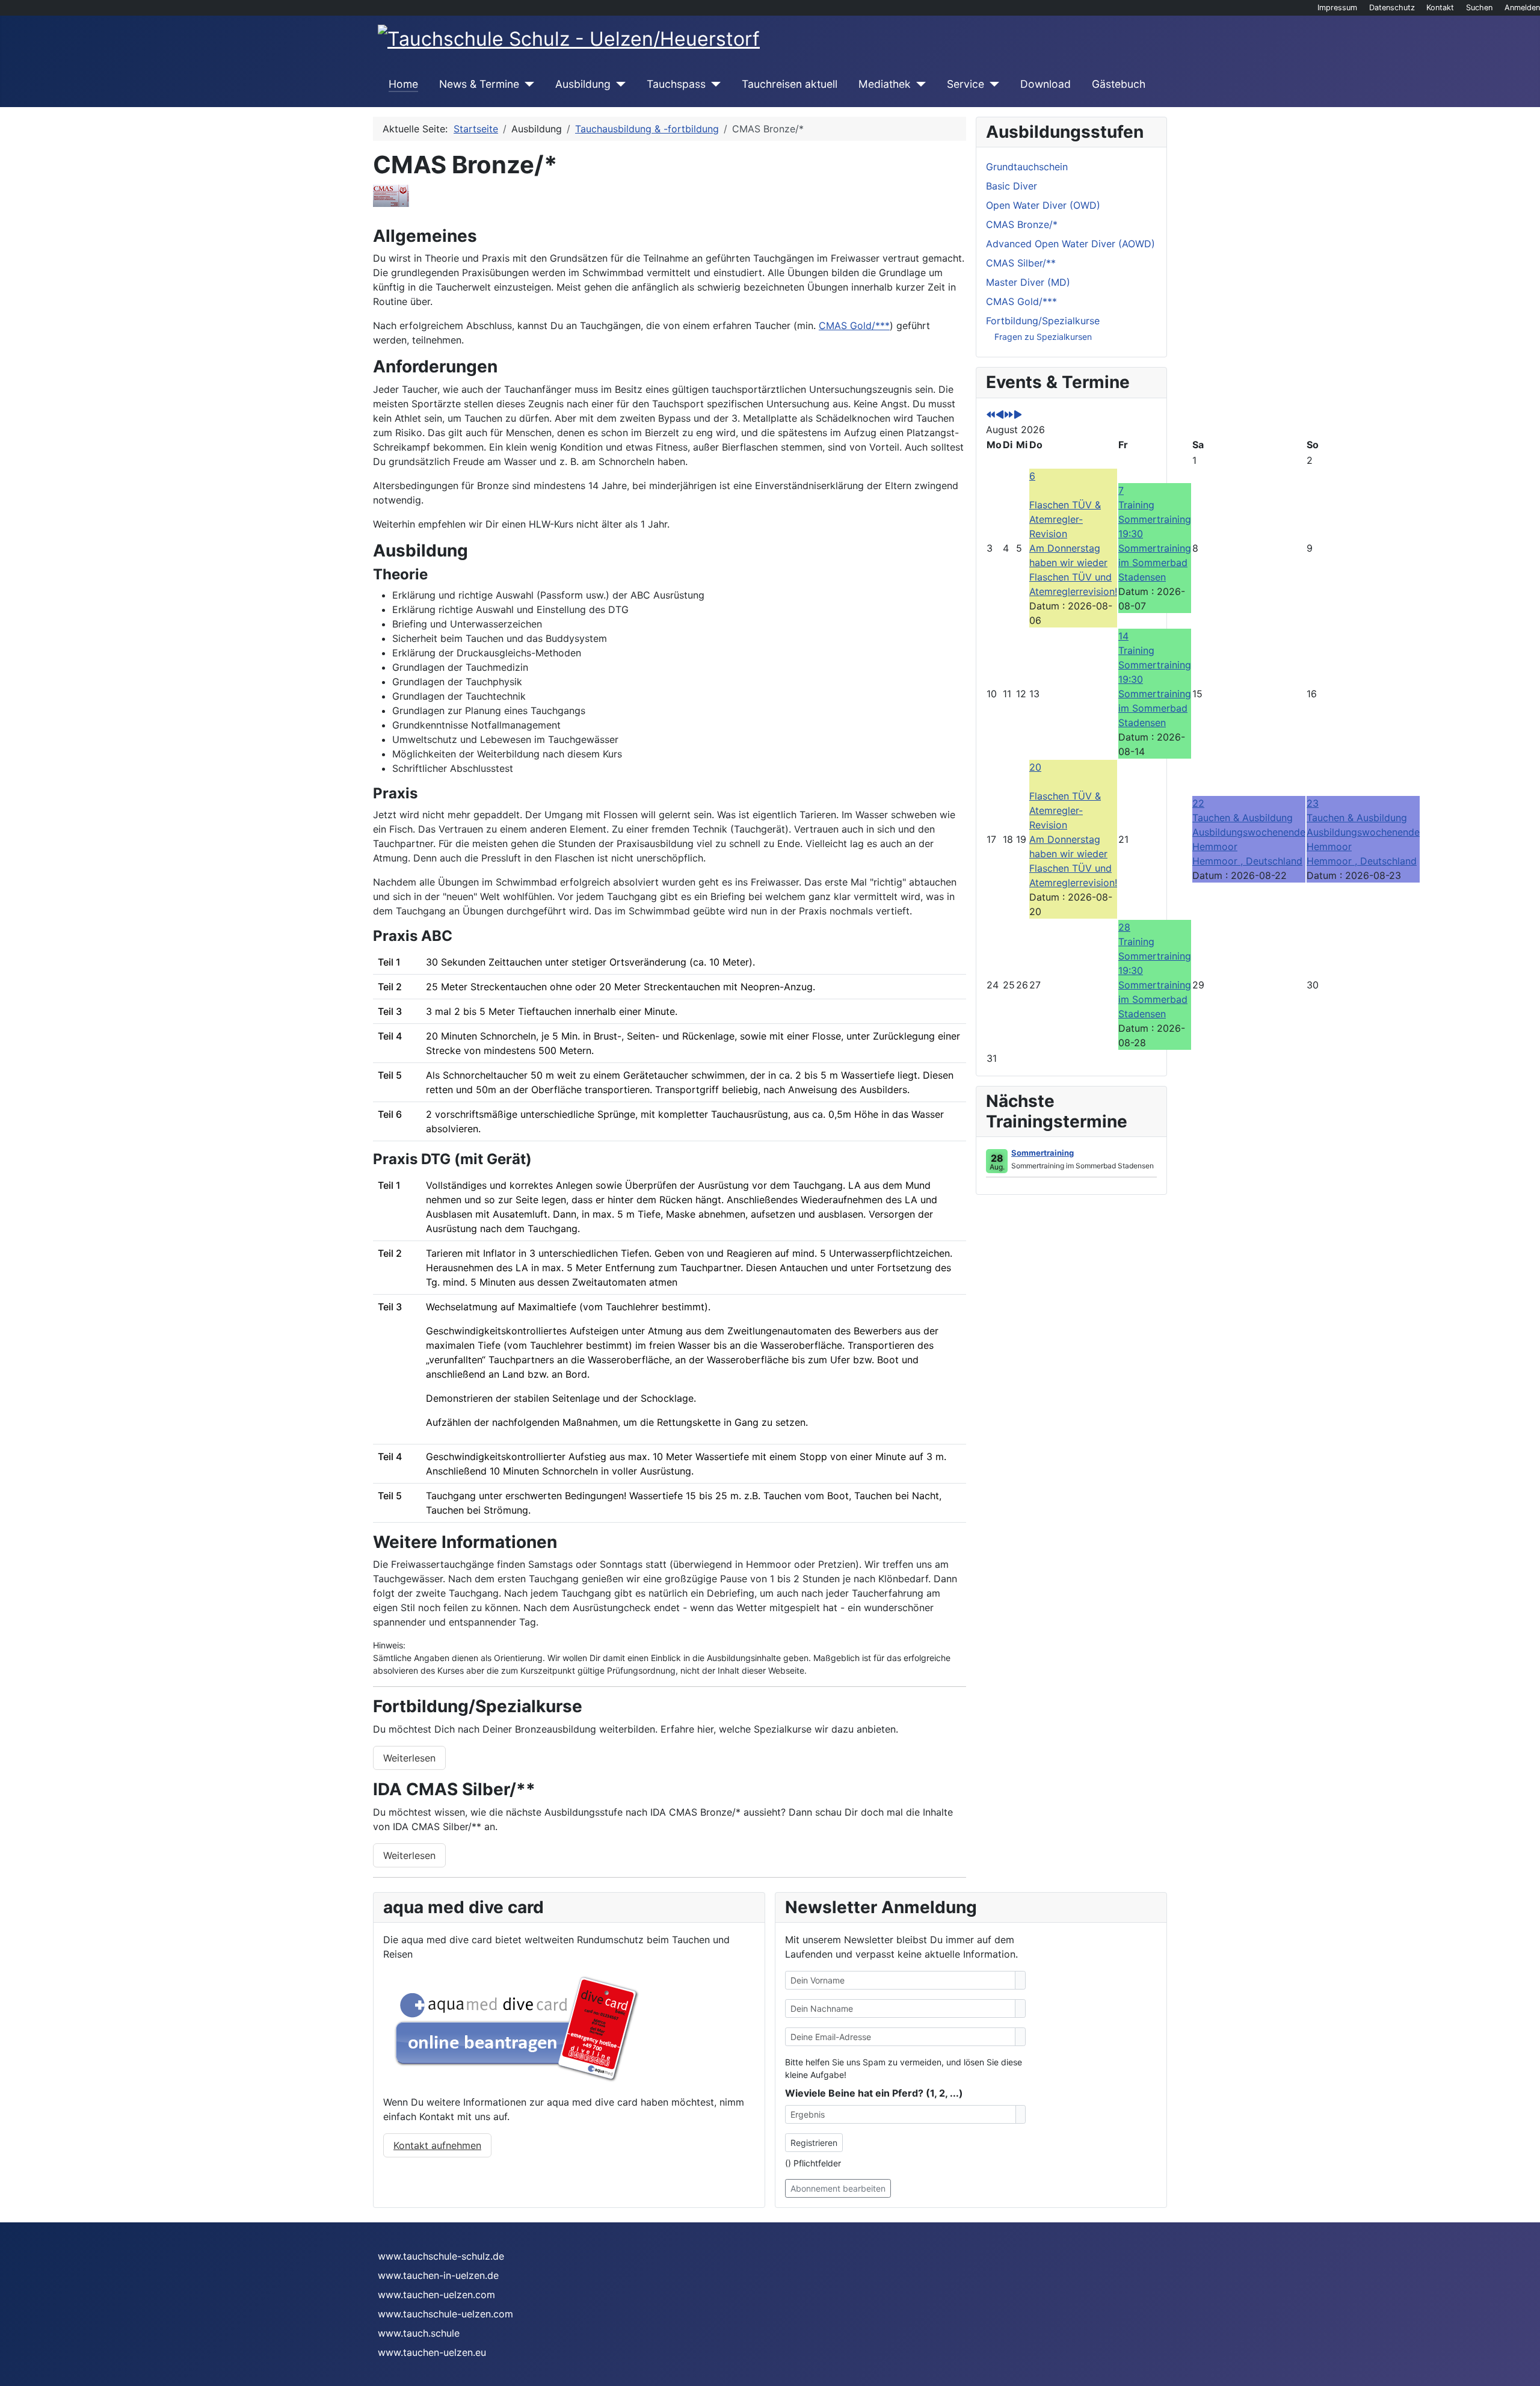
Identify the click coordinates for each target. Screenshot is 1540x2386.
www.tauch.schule (419, 2333)
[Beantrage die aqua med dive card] (512, 2027)
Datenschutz (1392, 8)
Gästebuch (1119, 84)
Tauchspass (676, 84)
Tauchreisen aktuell (790, 84)
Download (1046, 84)
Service (966, 84)
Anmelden (1522, 8)
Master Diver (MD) (1028, 282)
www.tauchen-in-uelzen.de (438, 2275)
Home (403, 84)
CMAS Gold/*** (854, 325)
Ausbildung (583, 84)
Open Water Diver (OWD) (1043, 205)
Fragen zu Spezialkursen (1043, 337)
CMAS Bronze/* (1022, 224)
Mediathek (885, 84)
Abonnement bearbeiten (838, 2188)
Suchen (1479, 8)
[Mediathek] (918, 84)
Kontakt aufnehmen (437, 2145)
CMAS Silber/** (1021, 263)
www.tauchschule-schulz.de (441, 2256)
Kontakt (1440, 8)
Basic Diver (1012, 186)
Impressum (1337, 8)
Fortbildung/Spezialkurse (1043, 321)
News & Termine (479, 84)
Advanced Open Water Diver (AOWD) (1070, 244)
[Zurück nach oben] (1525, 2371)
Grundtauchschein (1027, 167)
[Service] (992, 84)
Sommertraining (1043, 1153)
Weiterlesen (409, 1758)
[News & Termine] (527, 84)
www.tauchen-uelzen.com (436, 2295)
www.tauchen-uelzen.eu (432, 2352)
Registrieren (814, 2143)
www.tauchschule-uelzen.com (445, 2314)
